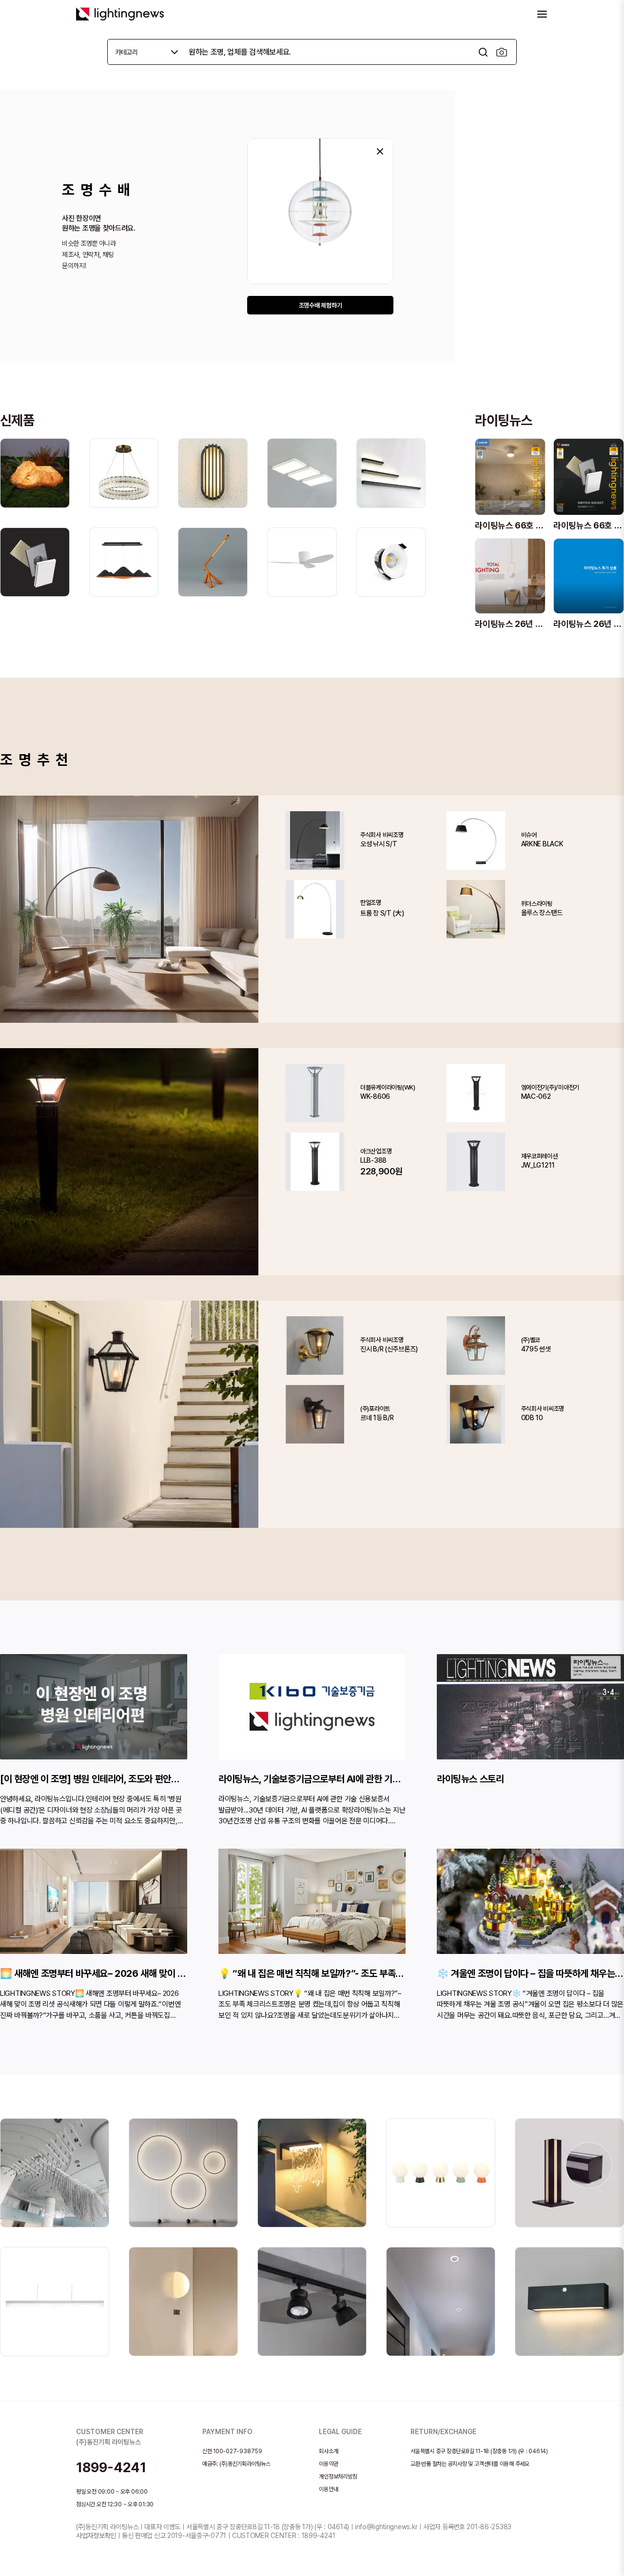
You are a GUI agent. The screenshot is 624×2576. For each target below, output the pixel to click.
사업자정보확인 (96, 2536)
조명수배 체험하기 (321, 305)
